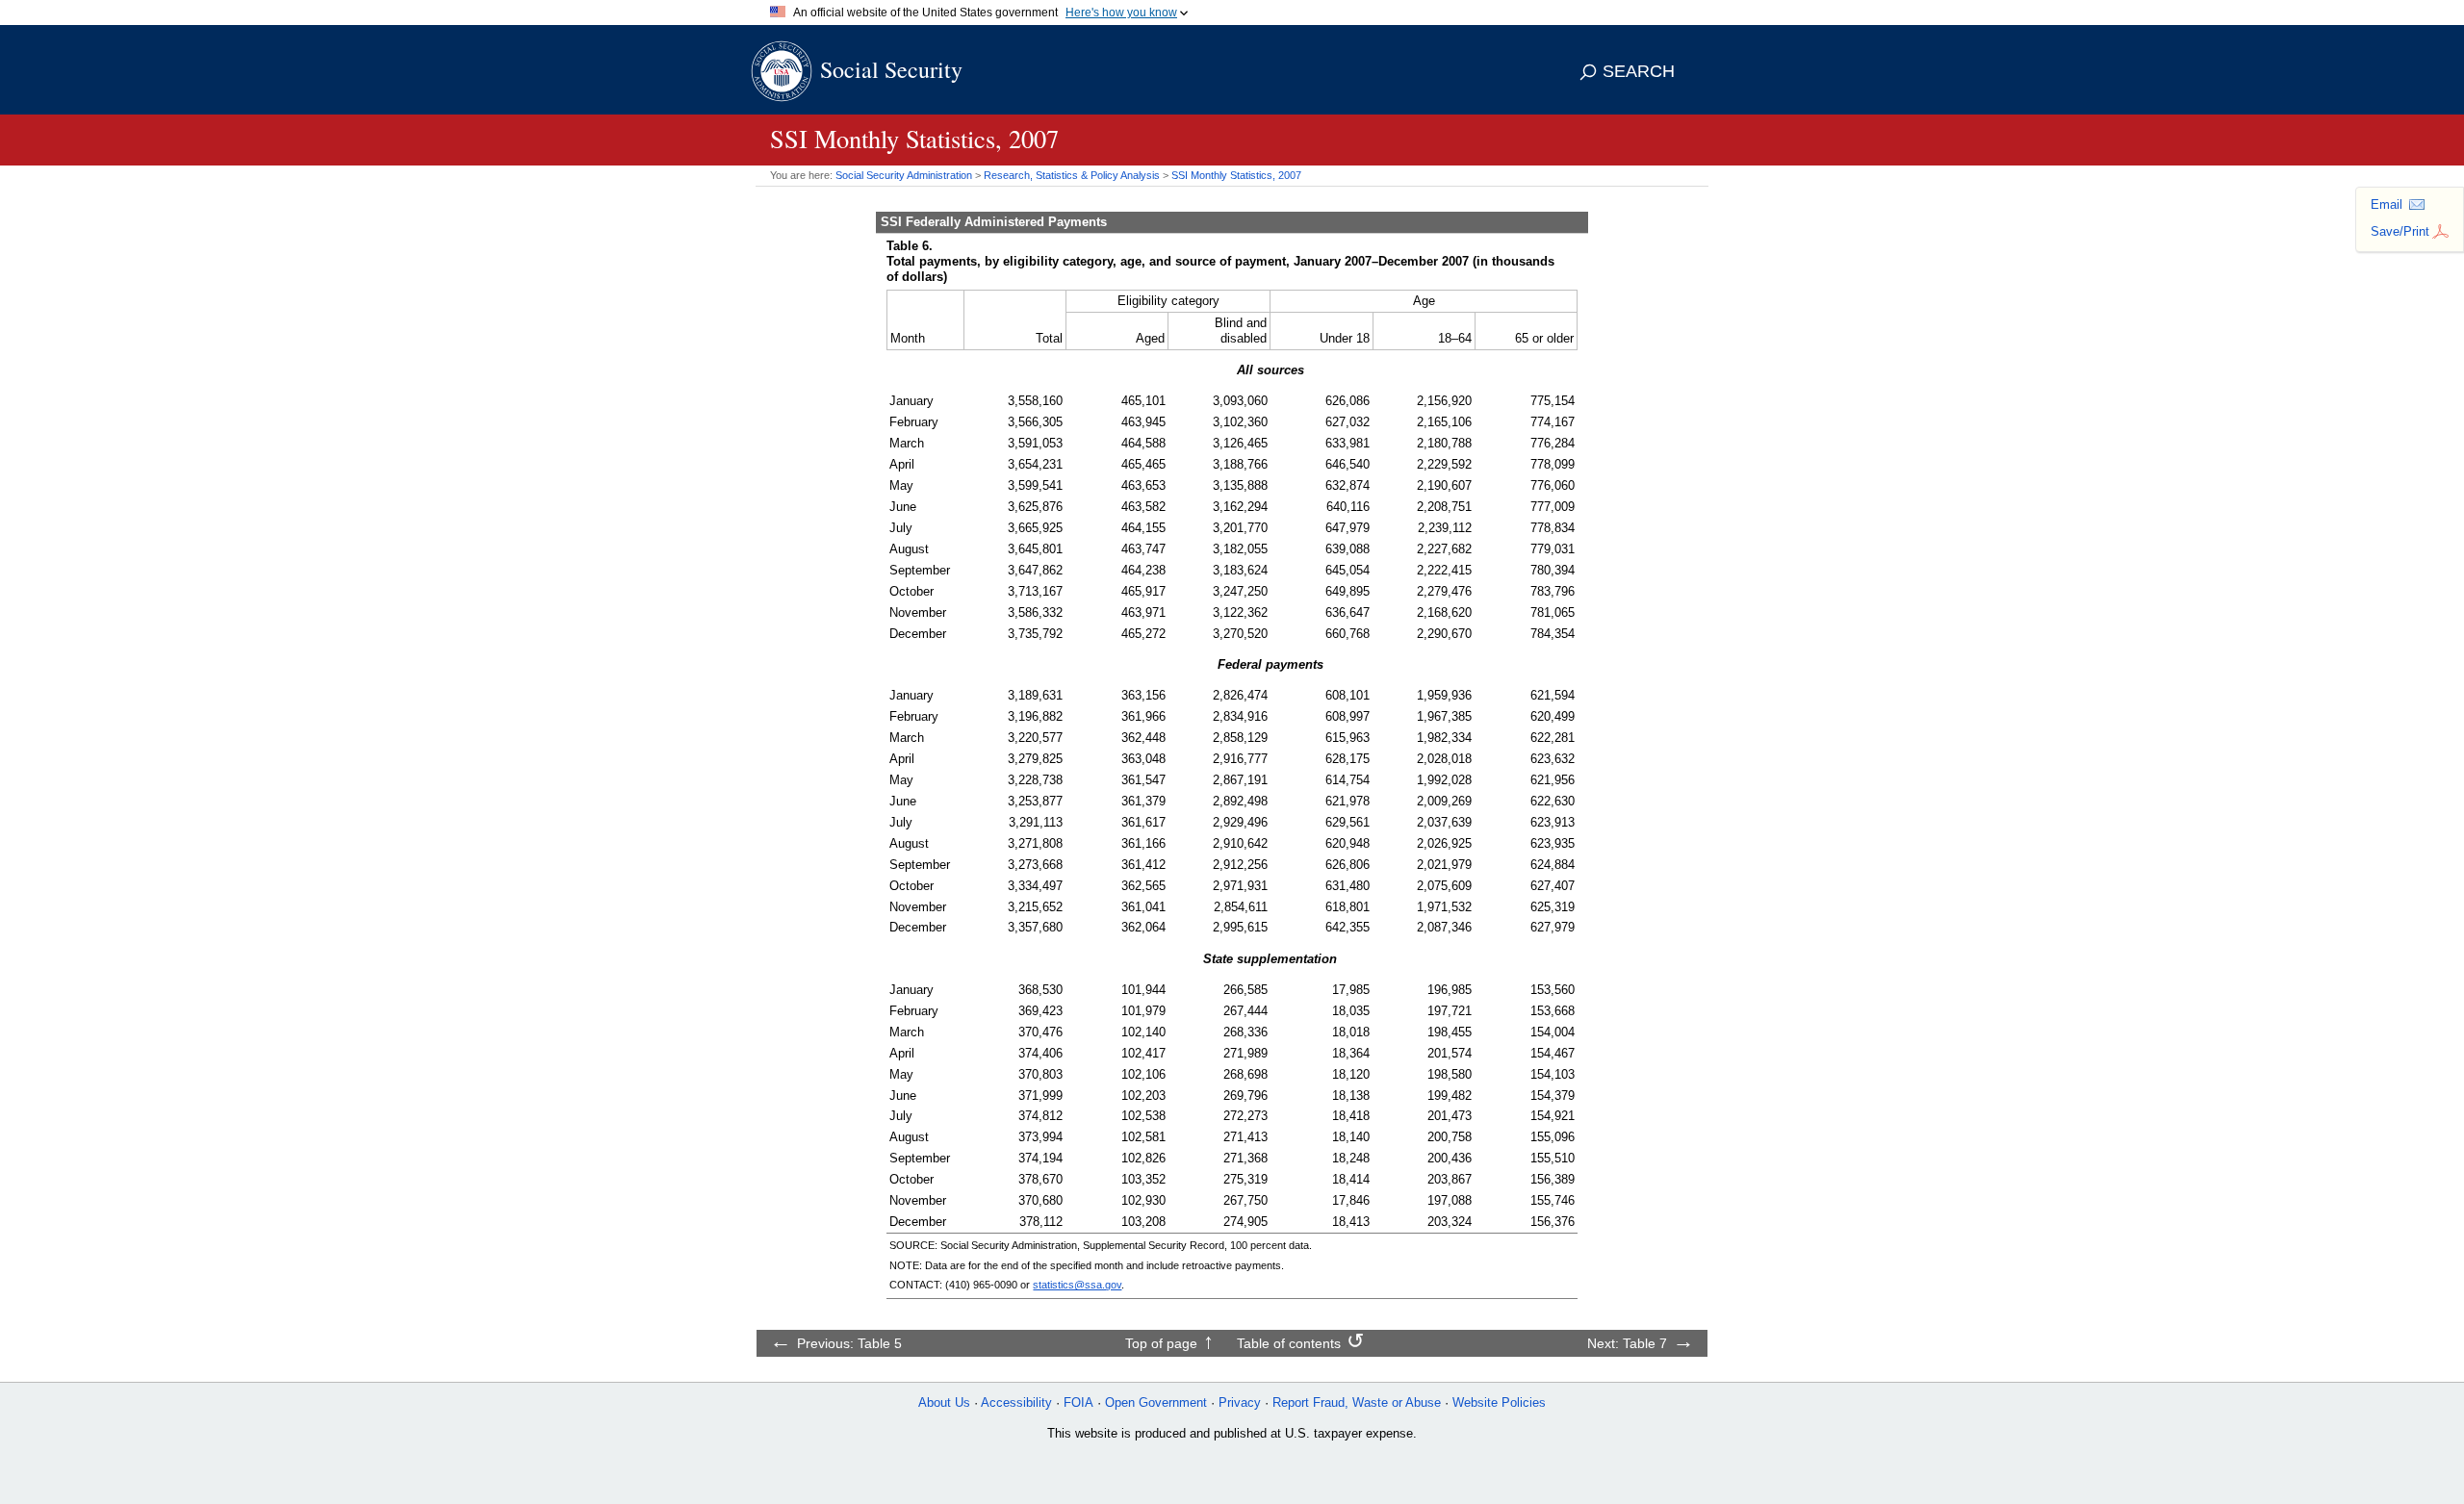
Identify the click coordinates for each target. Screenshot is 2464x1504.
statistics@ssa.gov (1077, 1285)
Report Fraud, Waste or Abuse (1357, 1402)
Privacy (1240, 1402)
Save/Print (2400, 231)
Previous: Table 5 (849, 1343)
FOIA (1078, 1402)
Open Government (1156, 1402)
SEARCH (1639, 71)
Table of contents (1289, 1343)
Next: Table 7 (1627, 1343)
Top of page (1161, 1343)
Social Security (891, 69)
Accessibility (1016, 1402)
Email (2387, 204)
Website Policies (1499, 1402)
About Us (944, 1402)
